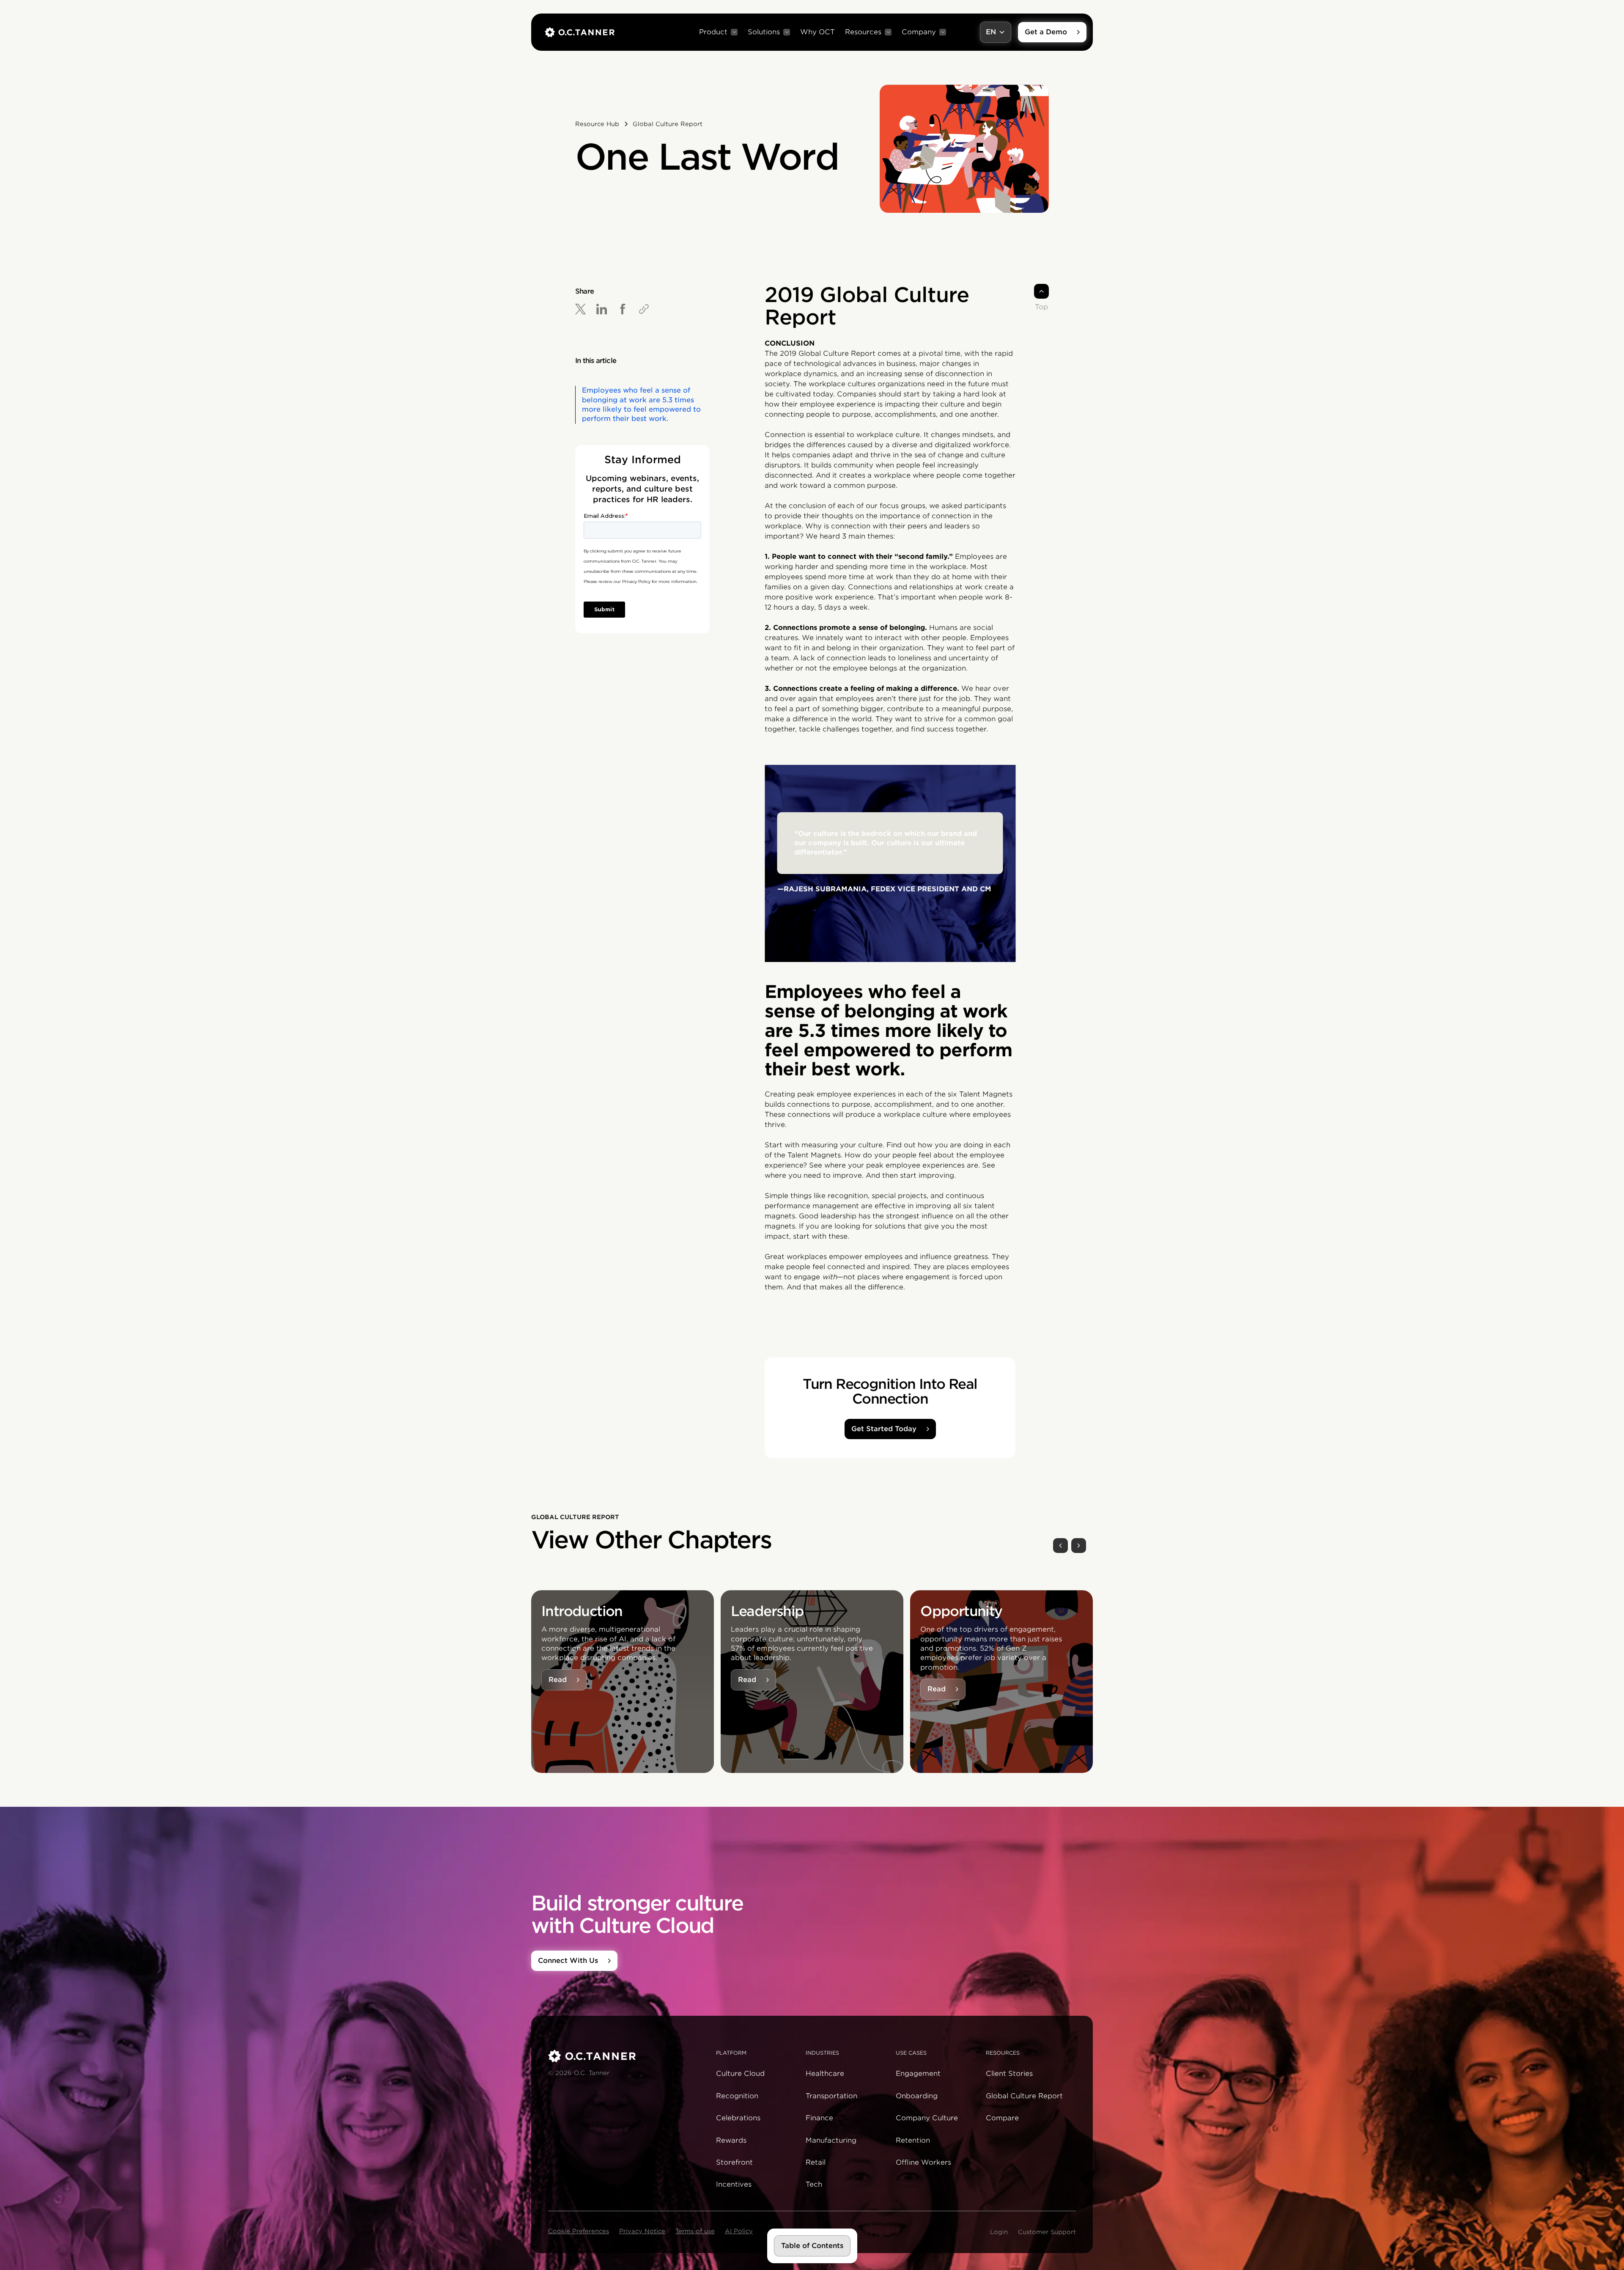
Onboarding (917, 2096)
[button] (718, 32)
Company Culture (927, 2118)
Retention (913, 2140)
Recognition (737, 2096)
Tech (814, 2184)
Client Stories (1009, 2074)
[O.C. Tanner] (627, 2056)
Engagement (918, 2074)
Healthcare (825, 2074)
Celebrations (738, 2118)
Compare (1002, 2118)
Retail (816, 2162)
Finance (819, 2118)
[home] (580, 32)
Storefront (734, 2162)
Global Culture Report (1024, 2096)
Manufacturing (831, 2140)
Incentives (734, 2184)
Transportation (831, 2096)
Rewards (731, 2140)
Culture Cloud (740, 2074)
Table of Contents (812, 2246)
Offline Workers (923, 2162)
